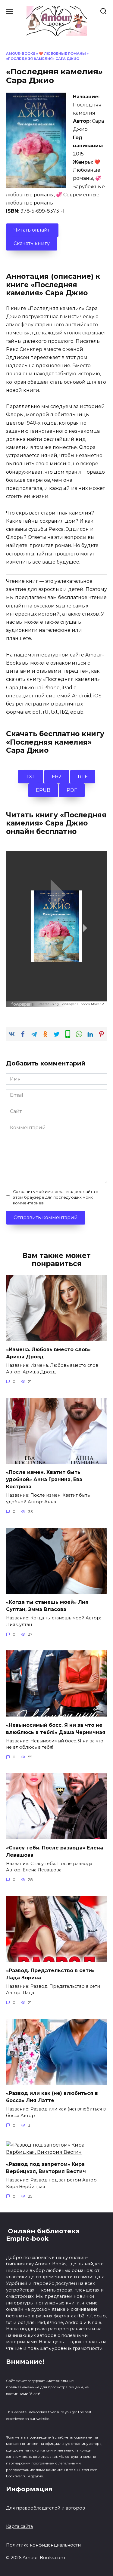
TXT (31, 777)
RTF (83, 777)
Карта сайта (19, 2526)
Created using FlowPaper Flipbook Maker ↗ (71, 1004)
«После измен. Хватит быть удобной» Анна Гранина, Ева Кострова (44, 1479)
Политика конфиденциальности (44, 2545)
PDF (72, 790)
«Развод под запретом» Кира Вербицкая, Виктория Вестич (46, 2168)
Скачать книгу (32, 243)
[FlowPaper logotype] (24, 1003)
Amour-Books (21, 54)
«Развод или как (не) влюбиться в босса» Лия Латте (52, 2097)
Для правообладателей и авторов (46, 2508)
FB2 (57, 777)
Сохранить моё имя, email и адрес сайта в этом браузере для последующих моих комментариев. (56, 1197)
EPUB (43, 790)
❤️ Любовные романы (62, 54)
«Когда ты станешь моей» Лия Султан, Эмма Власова (47, 1606)
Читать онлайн (32, 230)
